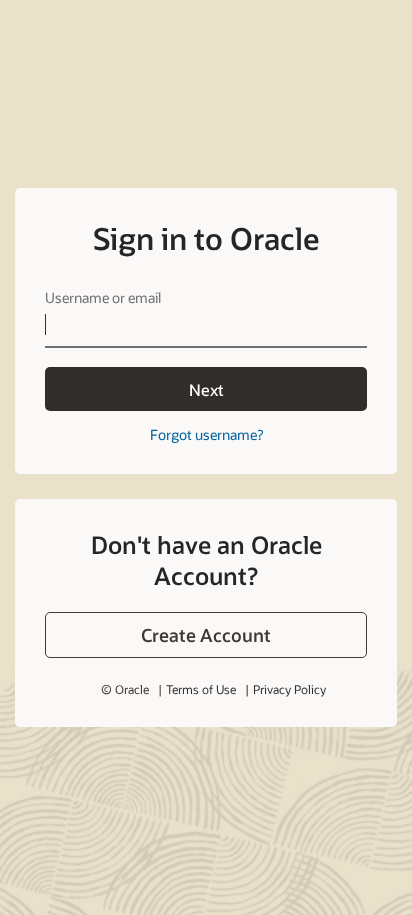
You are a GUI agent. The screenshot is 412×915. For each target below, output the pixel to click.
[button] (206, 635)
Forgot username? (206, 434)
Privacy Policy (289, 689)
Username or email (103, 297)
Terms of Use (201, 689)
